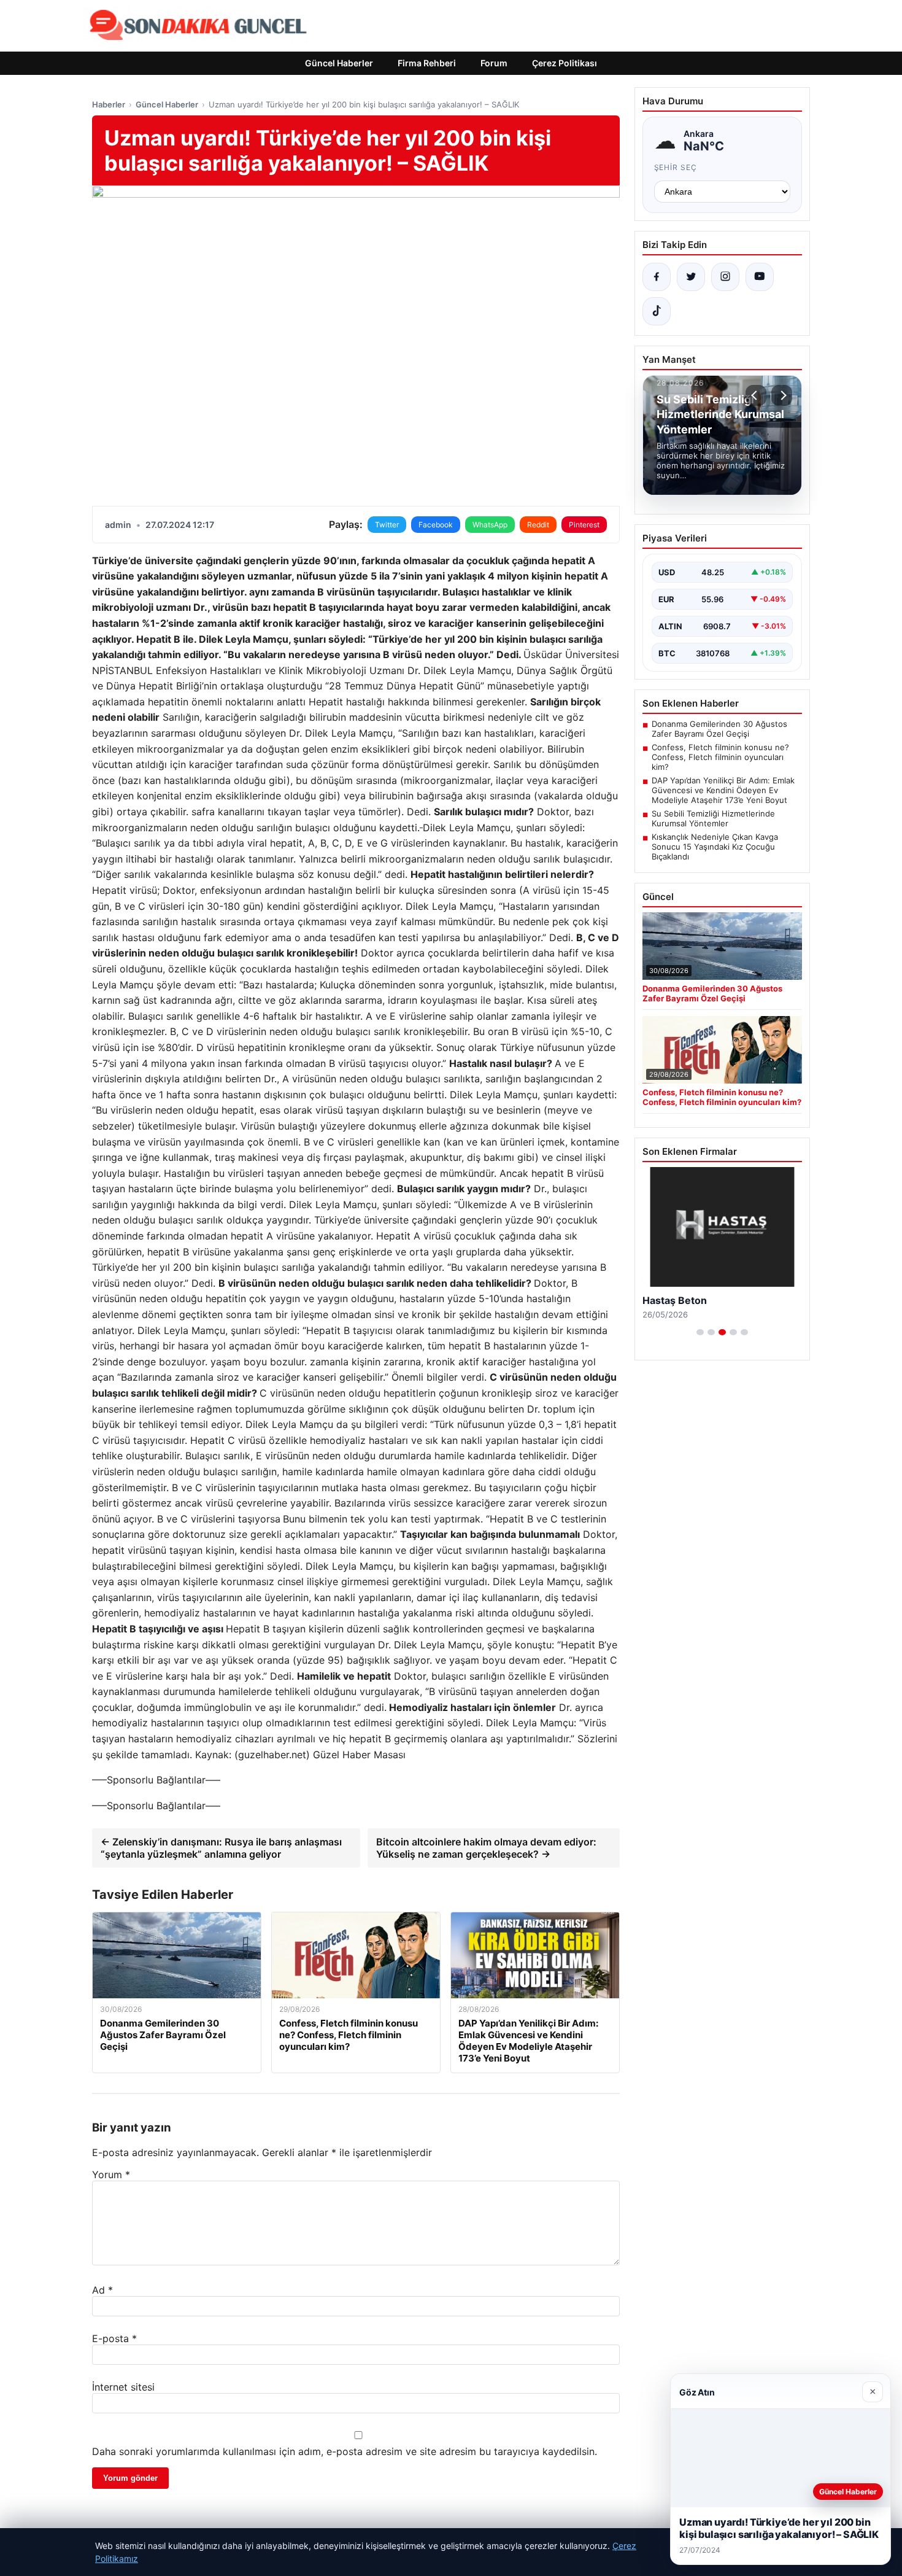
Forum (494, 63)
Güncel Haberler (339, 63)
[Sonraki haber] (782, 395)
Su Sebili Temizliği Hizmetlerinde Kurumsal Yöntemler (713, 818)
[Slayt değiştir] (700, 1332)
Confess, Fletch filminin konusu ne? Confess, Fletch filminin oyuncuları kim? (720, 757)
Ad (102, 2290)
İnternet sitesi (123, 2387)
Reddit (538, 525)
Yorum (111, 2174)
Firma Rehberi (427, 63)
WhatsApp (490, 525)
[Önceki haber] (756, 395)
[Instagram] (725, 277)
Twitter (387, 525)
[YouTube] (760, 277)
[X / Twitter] (691, 277)
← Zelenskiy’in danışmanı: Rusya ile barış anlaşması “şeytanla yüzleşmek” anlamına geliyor (221, 1848)
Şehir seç (676, 167)
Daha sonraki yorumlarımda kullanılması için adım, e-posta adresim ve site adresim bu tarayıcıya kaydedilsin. (345, 2451)
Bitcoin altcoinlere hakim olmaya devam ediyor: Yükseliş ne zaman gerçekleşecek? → (486, 1848)
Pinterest (584, 525)
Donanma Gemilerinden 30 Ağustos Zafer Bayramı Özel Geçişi (719, 729)
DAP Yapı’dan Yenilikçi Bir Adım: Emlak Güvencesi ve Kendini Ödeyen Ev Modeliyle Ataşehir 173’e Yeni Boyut (723, 790)
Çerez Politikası (565, 63)
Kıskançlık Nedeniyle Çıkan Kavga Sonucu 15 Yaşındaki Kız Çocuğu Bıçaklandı (715, 847)
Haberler (109, 104)
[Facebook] (657, 277)
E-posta (114, 2338)
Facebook (436, 525)
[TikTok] (657, 311)
